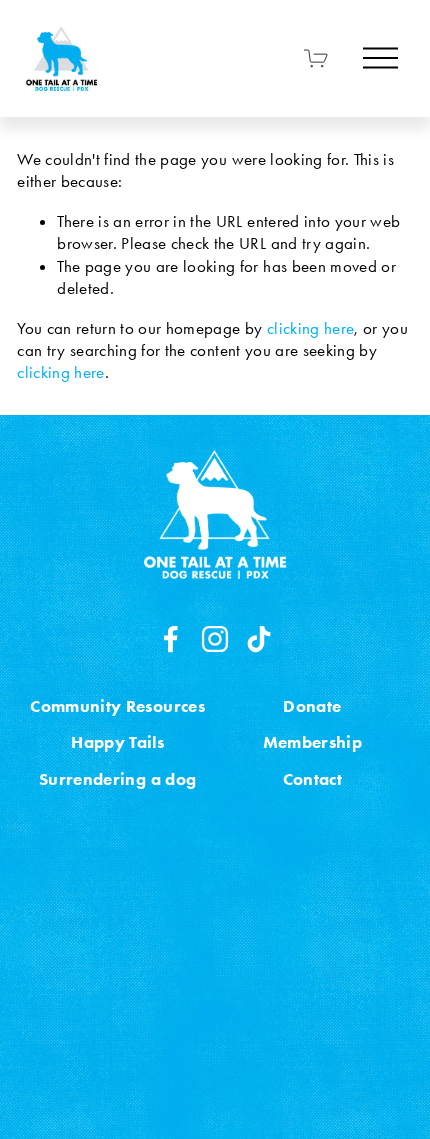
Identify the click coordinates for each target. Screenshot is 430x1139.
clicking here (310, 328)
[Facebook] (171, 639)
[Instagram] (215, 639)
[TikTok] (259, 639)
